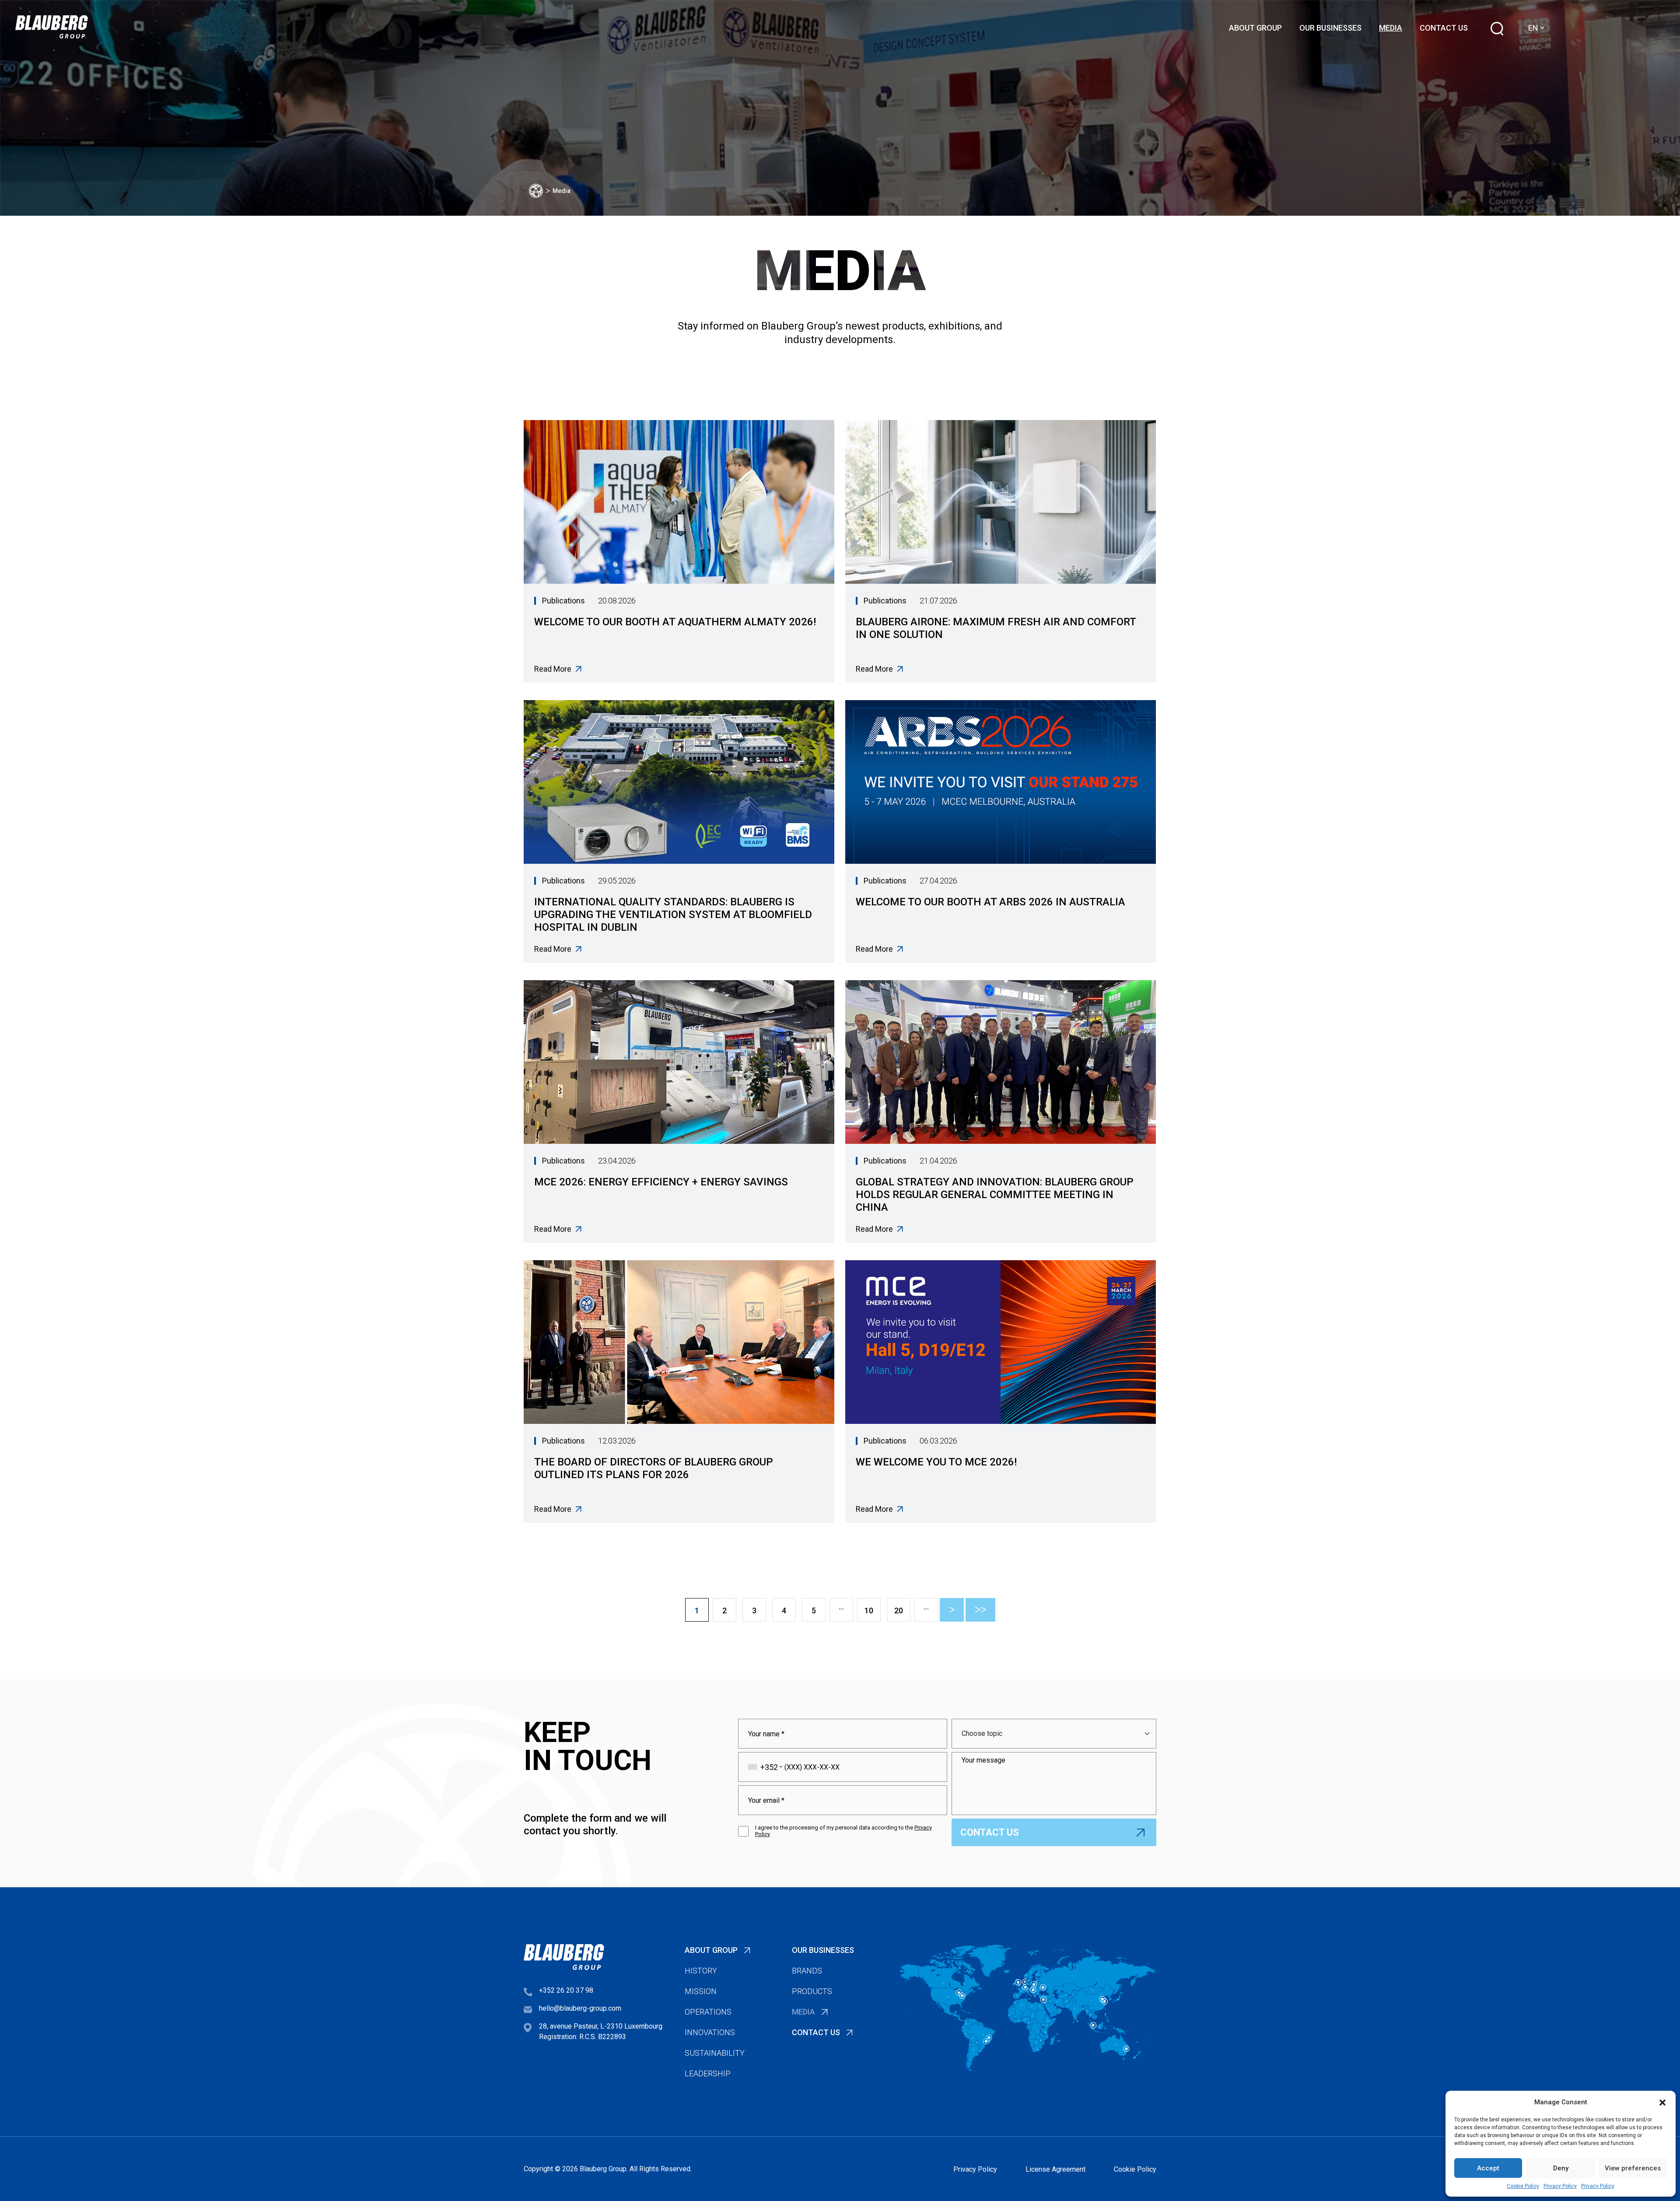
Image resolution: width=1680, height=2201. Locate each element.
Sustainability (715, 2053)
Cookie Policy (1523, 2186)
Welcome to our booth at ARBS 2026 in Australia (990, 902)
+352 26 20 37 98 (566, 1990)
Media (1391, 28)
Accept (1488, 2168)
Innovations (710, 2032)
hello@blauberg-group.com (580, 2008)
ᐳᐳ (980, 1610)
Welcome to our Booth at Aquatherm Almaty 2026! (675, 622)
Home (536, 191)
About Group (1255, 28)
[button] (1662, 2102)
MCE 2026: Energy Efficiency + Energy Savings (661, 1182)
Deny (1561, 2168)
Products (812, 1991)
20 (899, 1610)
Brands (807, 1971)
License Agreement (1055, 2169)
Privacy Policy (1560, 2186)
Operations (708, 2012)
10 (869, 1610)
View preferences (1633, 2168)
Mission (701, 1991)
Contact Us (1444, 28)
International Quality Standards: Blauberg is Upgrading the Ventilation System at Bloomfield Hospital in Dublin (673, 915)
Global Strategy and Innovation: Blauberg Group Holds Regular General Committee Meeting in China (995, 1195)
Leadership (708, 2073)
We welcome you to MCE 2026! (936, 1462)
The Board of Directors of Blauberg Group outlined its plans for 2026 (654, 1468)
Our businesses (1330, 28)
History (701, 1971)
